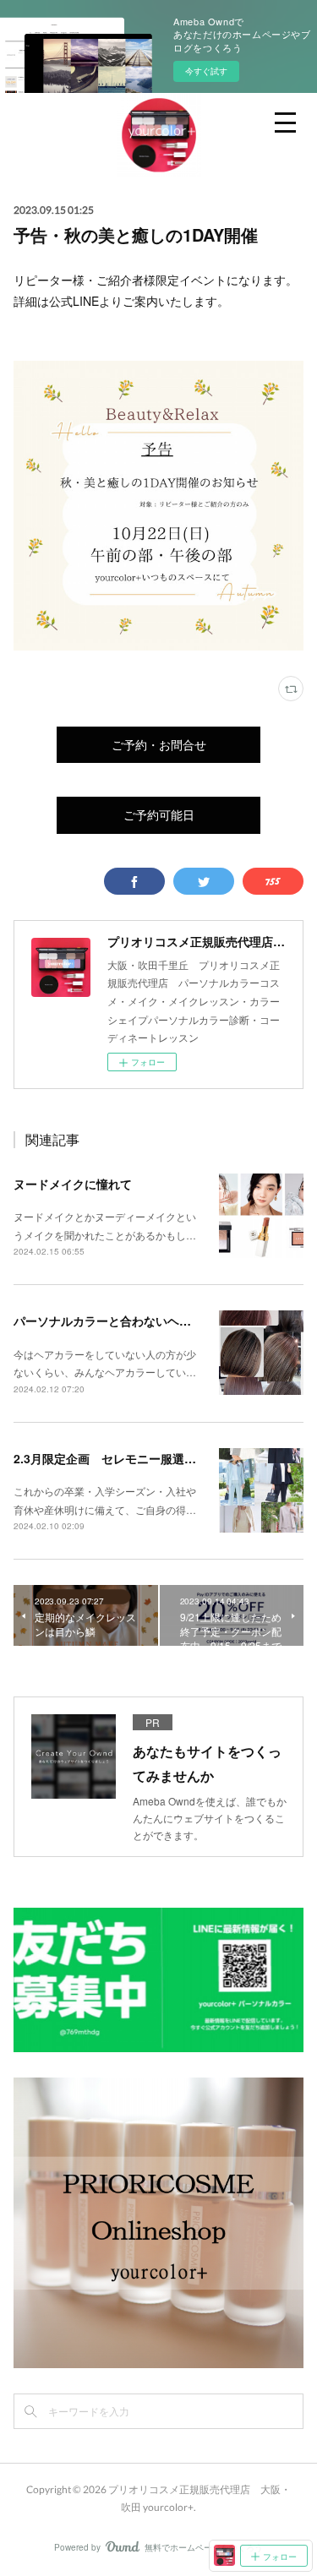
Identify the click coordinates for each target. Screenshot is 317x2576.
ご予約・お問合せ (159, 745)
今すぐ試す (206, 71)
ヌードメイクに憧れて (73, 1184)
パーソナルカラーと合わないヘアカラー (120, 1321)
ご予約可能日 (159, 815)
